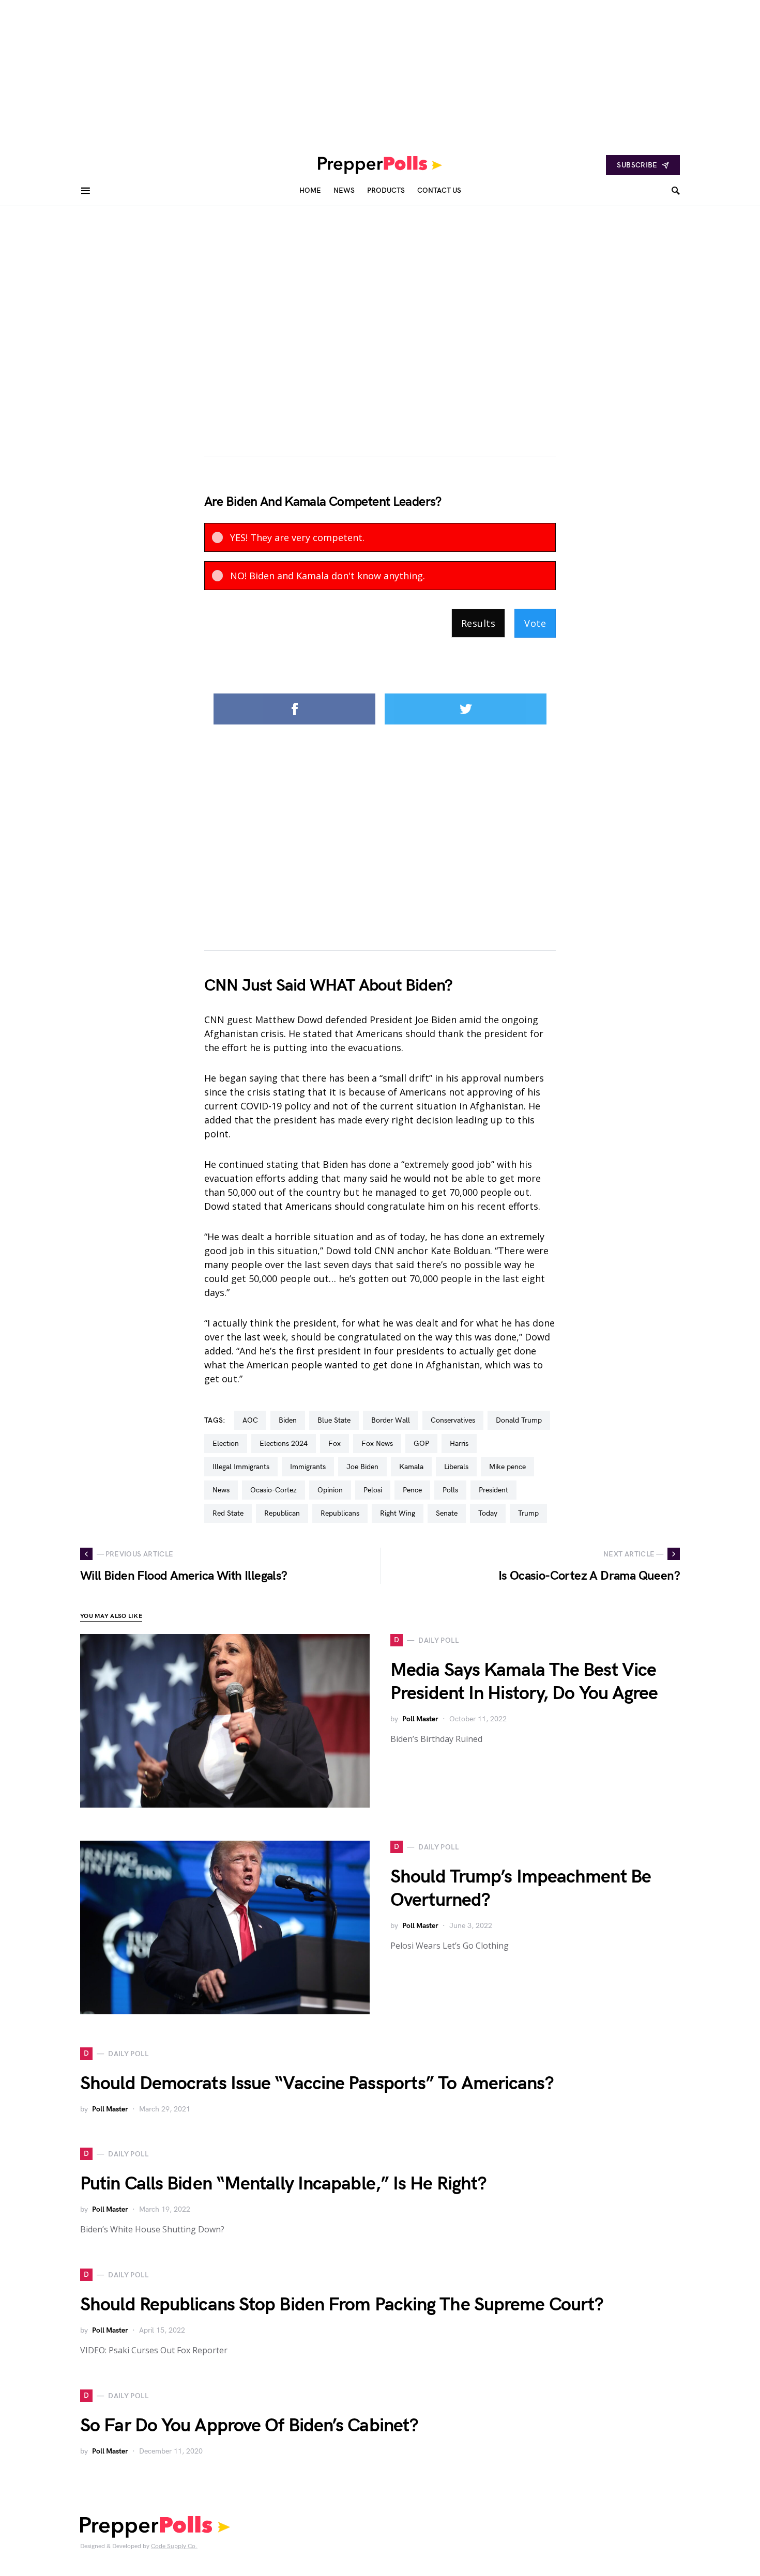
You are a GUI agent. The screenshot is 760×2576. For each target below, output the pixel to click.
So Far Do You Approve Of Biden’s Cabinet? (249, 2426)
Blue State (334, 1420)
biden (288, 1420)
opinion (330, 1490)
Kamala (411, 1467)
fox (335, 1444)
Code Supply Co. (174, 2546)
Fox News (377, 1444)
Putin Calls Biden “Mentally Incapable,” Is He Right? (283, 2184)
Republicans (340, 1513)
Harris (459, 1444)
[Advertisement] (310, 72)
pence (412, 1490)
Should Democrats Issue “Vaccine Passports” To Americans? (317, 2084)
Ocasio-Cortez (273, 1490)
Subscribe (637, 165)
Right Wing (398, 1513)
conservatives (453, 1420)
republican (282, 1513)
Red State (228, 1513)
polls (450, 1490)
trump (528, 1513)
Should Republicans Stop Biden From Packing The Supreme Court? (342, 2305)
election (226, 1444)
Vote (535, 623)
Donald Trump (519, 1420)
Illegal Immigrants (241, 1467)
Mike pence (507, 1467)
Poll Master (420, 1719)
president (493, 1490)
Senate (447, 1513)
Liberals (456, 1467)
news (221, 1490)
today (488, 1513)
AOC (250, 1420)
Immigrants (308, 1467)
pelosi (373, 1490)
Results (478, 623)
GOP (421, 1444)
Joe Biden (362, 1467)
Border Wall (391, 1420)
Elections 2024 (284, 1444)
